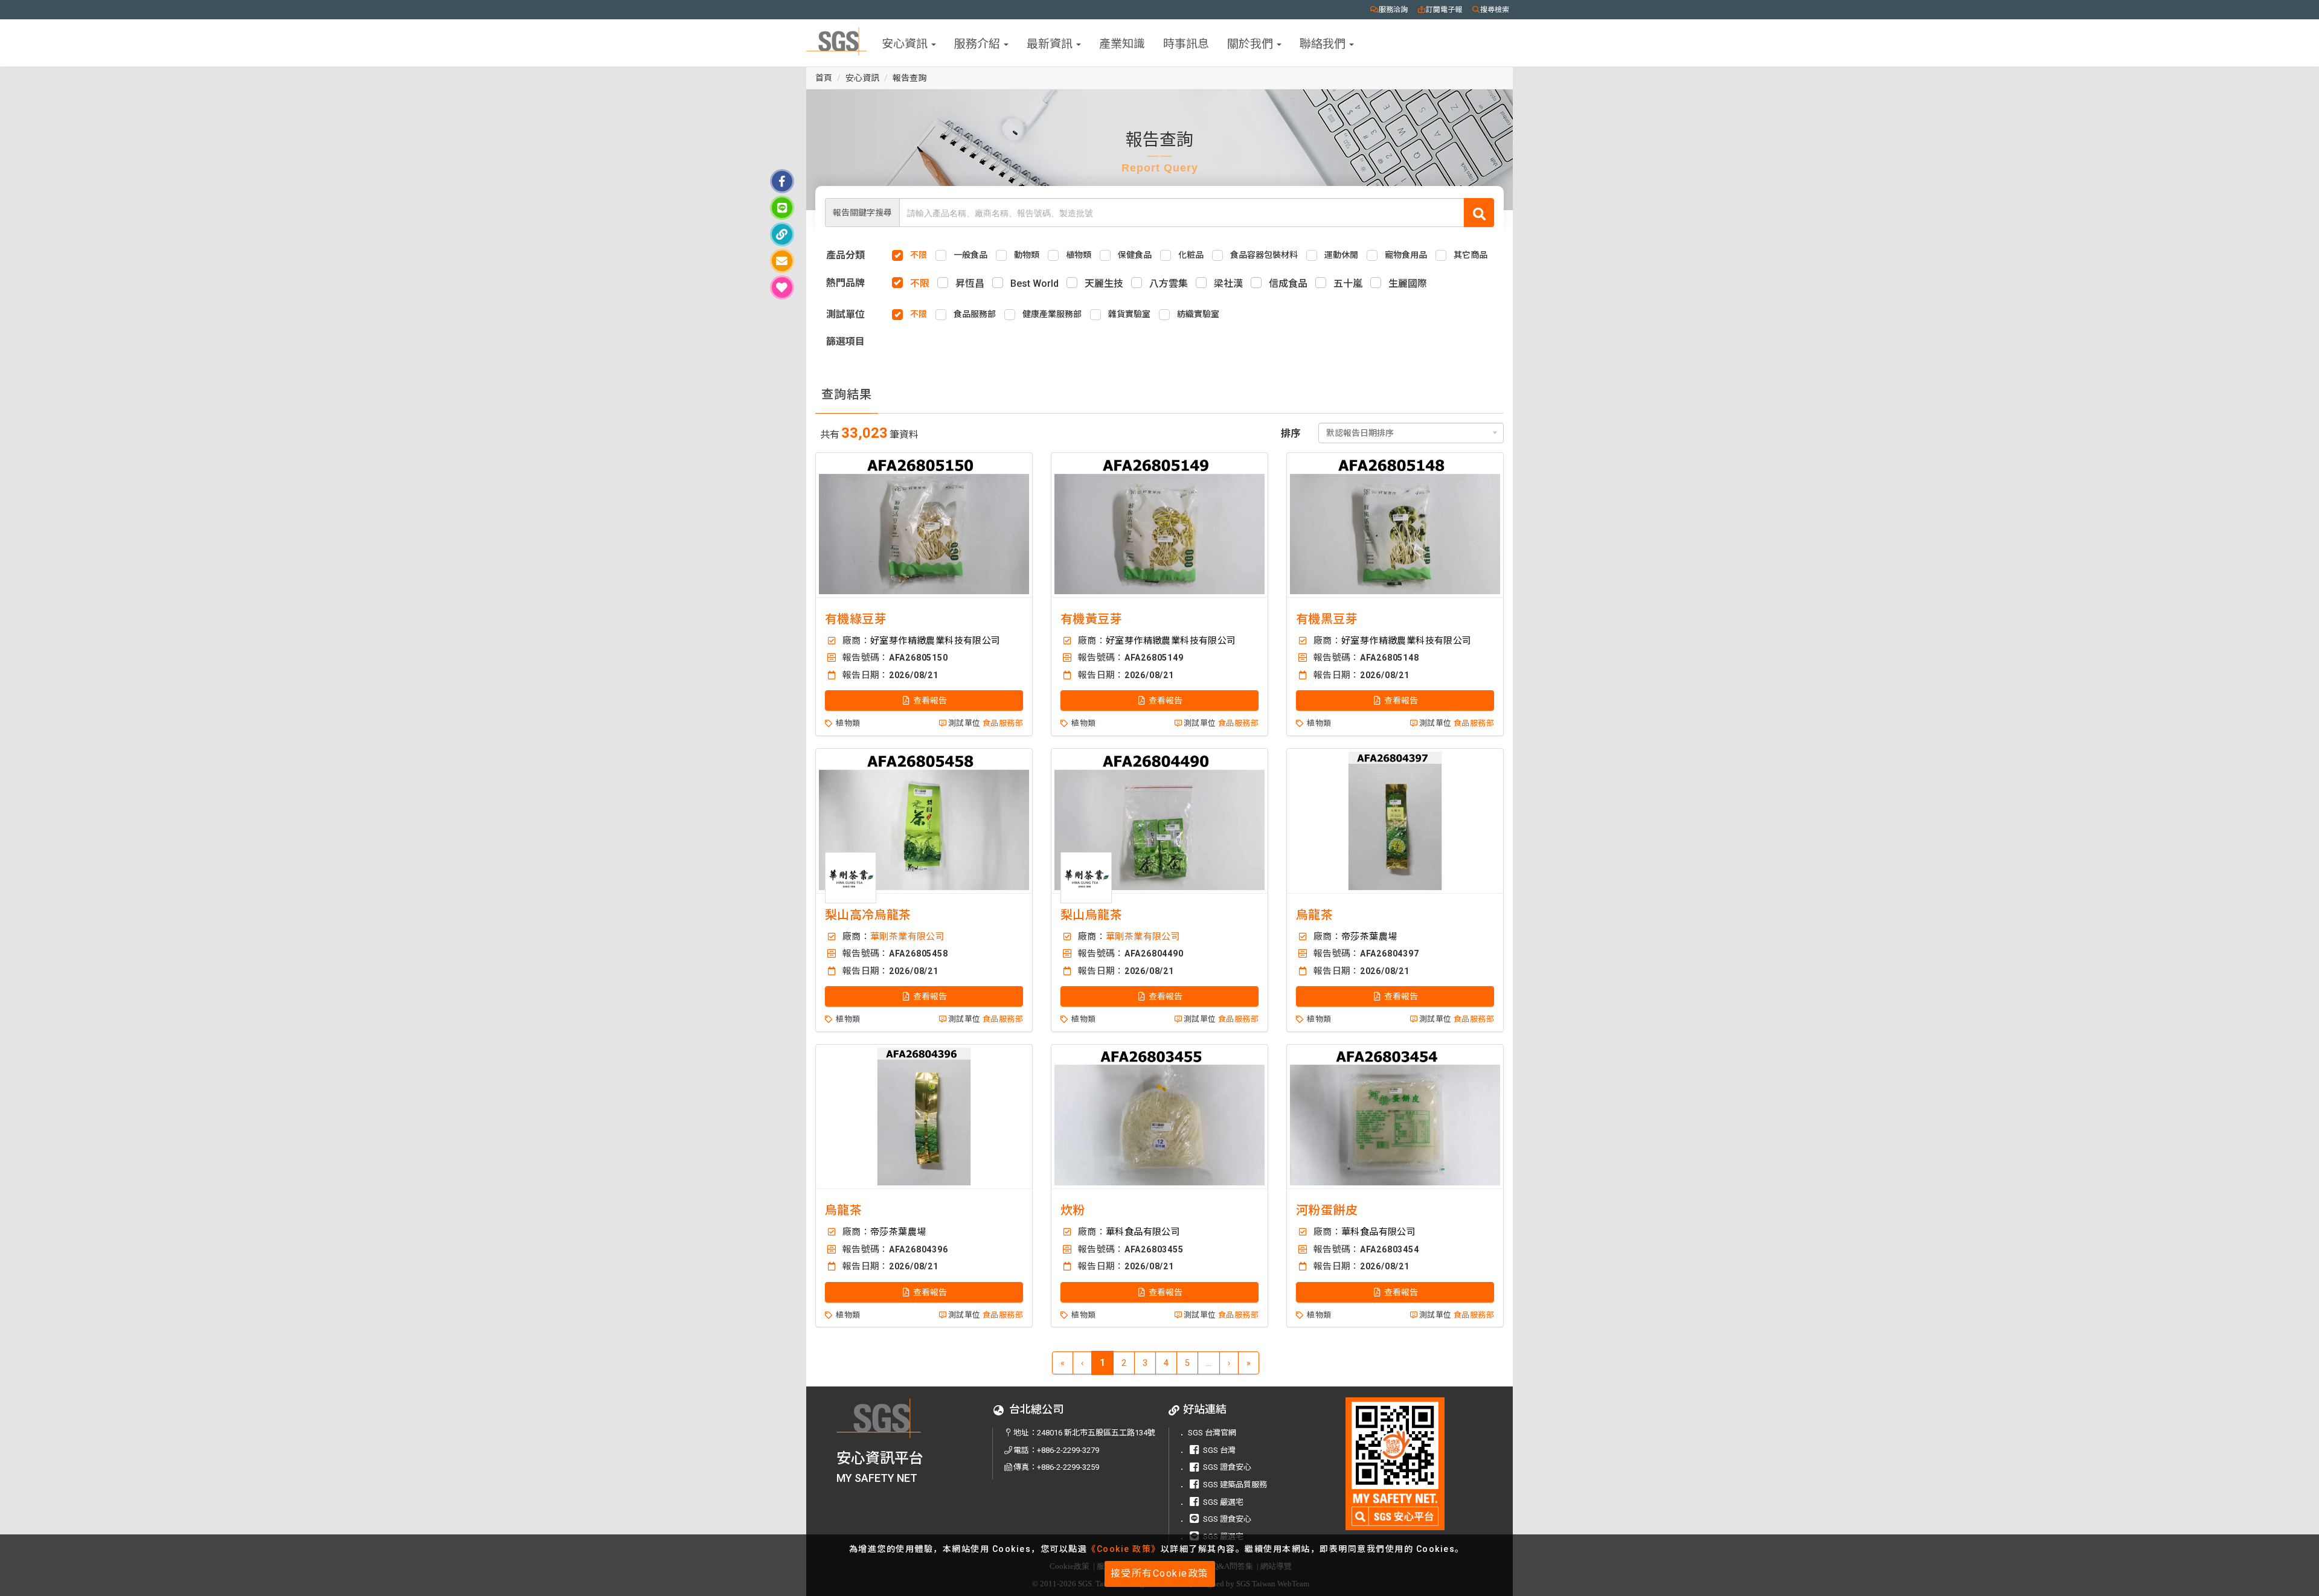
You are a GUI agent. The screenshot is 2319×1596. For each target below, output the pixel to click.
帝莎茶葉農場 (1369, 937)
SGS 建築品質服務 (1235, 1485)
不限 (920, 284)
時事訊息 (1186, 43)
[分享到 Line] (782, 208)
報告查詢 (909, 78)
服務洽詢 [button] (1393, 10)
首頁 (824, 78)
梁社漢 (1228, 284)
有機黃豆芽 (1091, 619)
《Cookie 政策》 (1124, 1549)
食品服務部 (1003, 723)
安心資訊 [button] (906, 43)
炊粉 (1073, 1210)
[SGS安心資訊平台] (1395, 1463)
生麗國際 (1408, 284)
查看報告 (929, 700)
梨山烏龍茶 (1091, 915)
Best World (1034, 284)
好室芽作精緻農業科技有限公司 (935, 641)
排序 (1291, 433)
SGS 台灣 (1219, 1450)
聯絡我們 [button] (1324, 43)
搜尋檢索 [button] (1495, 10)
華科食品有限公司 (1143, 1232)
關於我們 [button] (1251, 43)
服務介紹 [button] (978, 43)
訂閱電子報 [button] (1444, 10)
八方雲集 (1169, 284)
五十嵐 (1348, 284)
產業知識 (1122, 43)
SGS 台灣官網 (1212, 1433)
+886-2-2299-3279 (1068, 1450)
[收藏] (782, 287)
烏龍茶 (1314, 915)
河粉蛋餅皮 (1327, 1210)
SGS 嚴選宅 (1223, 1502)
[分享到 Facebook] (782, 181)
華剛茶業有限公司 (907, 937)
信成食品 (1288, 284)
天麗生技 (1104, 284)
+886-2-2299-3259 (1068, 1467)
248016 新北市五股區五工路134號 (1096, 1433)
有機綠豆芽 (856, 619)
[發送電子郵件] (782, 261)
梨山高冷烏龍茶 (868, 915)
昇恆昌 (970, 284)
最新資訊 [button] (1051, 43)
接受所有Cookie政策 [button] (1160, 1573)
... (1209, 1363)
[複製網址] (782, 234)
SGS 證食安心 (1227, 1467)
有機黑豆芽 (1327, 619)
